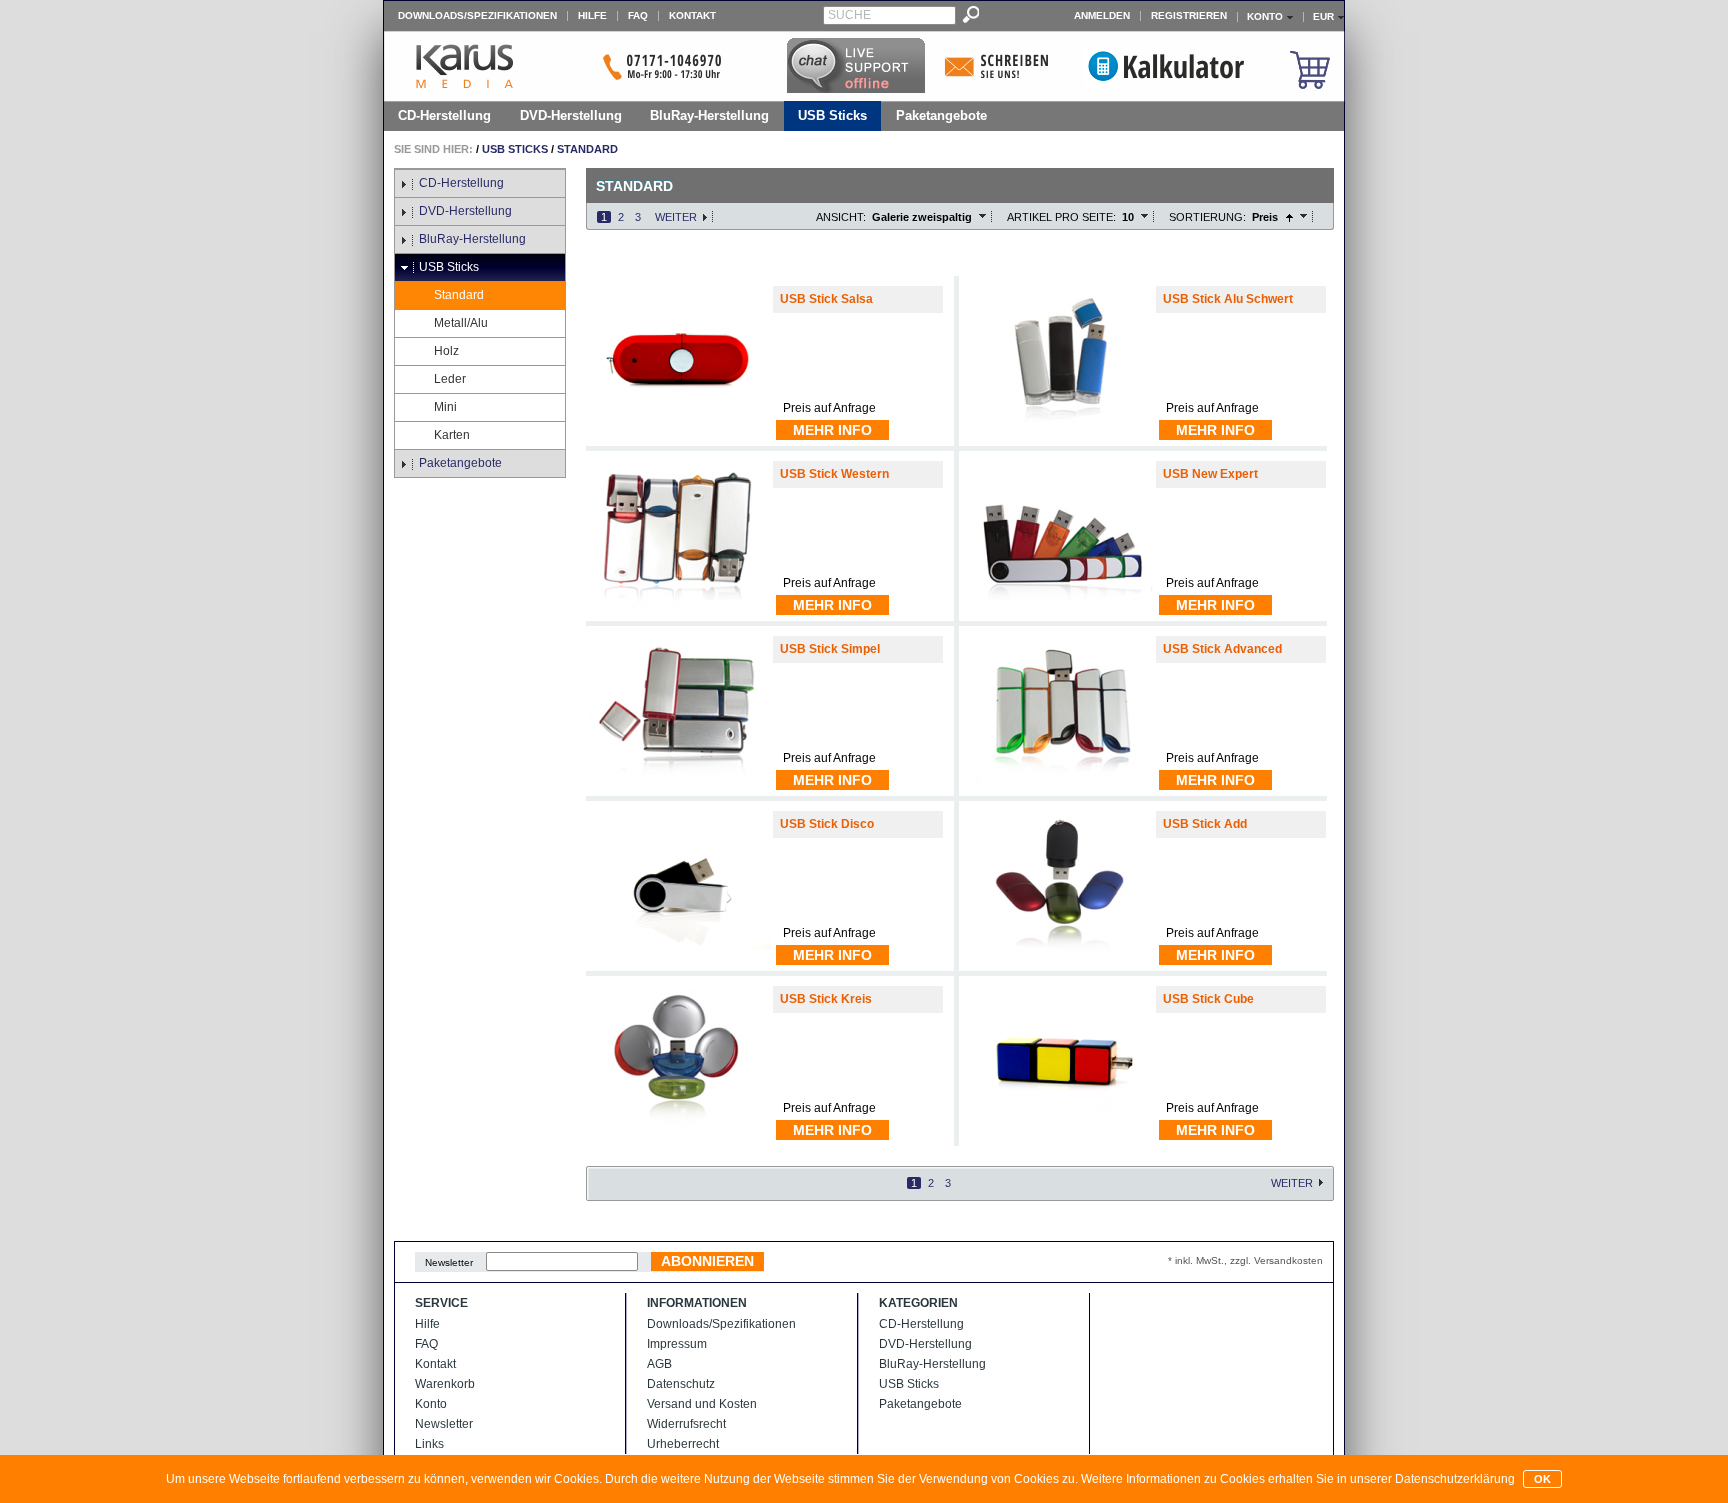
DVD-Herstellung (571, 115)
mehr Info (832, 430)
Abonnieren (707, 1261)
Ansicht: (841, 217)
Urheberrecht (683, 1444)
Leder (450, 379)
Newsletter (449, 1262)
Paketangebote (941, 115)
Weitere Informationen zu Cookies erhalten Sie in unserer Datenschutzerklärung (1298, 1479)
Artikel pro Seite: (1061, 217)
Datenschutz (681, 1384)
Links (429, 1444)
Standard (587, 149)
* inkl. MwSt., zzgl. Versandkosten (1245, 1260)
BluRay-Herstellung (709, 115)
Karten (452, 435)
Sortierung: (1207, 217)
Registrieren (1189, 15)
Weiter (676, 217)
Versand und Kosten (702, 1404)
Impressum (677, 1344)
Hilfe (592, 15)
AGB (659, 1364)
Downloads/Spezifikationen (477, 15)
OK (1542, 1479)
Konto (431, 1404)
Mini (445, 407)
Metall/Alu (461, 323)
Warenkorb (445, 1384)
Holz (446, 351)
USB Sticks (832, 115)
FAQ (638, 15)
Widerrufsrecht (686, 1424)
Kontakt (692, 15)
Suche (849, 15)
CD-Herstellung (444, 115)
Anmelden (1102, 15)
